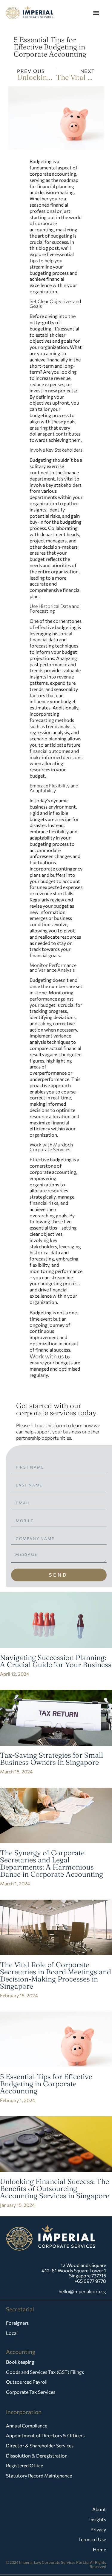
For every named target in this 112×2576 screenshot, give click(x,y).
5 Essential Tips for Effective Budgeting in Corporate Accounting (46, 2084)
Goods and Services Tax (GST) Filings (45, 2372)
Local (12, 2333)
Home (99, 2549)
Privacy (98, 2529)
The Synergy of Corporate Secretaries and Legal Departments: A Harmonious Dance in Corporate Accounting (52, 1863)
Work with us (47, 1356)
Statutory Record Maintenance (39, 2476)
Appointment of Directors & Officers (45, 2435)
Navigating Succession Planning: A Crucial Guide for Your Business (56, 1661)
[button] (96, 12)
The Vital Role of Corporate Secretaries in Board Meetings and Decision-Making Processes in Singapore (56, 1975)
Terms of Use (92, 2539)
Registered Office (24, 2465)
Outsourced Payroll (27, 2382)
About (99, 2509)
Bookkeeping (20, 2362)
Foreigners (17, 2323)
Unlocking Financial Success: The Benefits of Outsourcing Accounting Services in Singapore (55, 2189)
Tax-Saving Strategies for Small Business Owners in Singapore (52, 1759)
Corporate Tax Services (31, 2392)
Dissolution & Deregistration (37, 2456)
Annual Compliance (27, 2426)
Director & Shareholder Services (40, 2445)
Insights (98, 2519)
